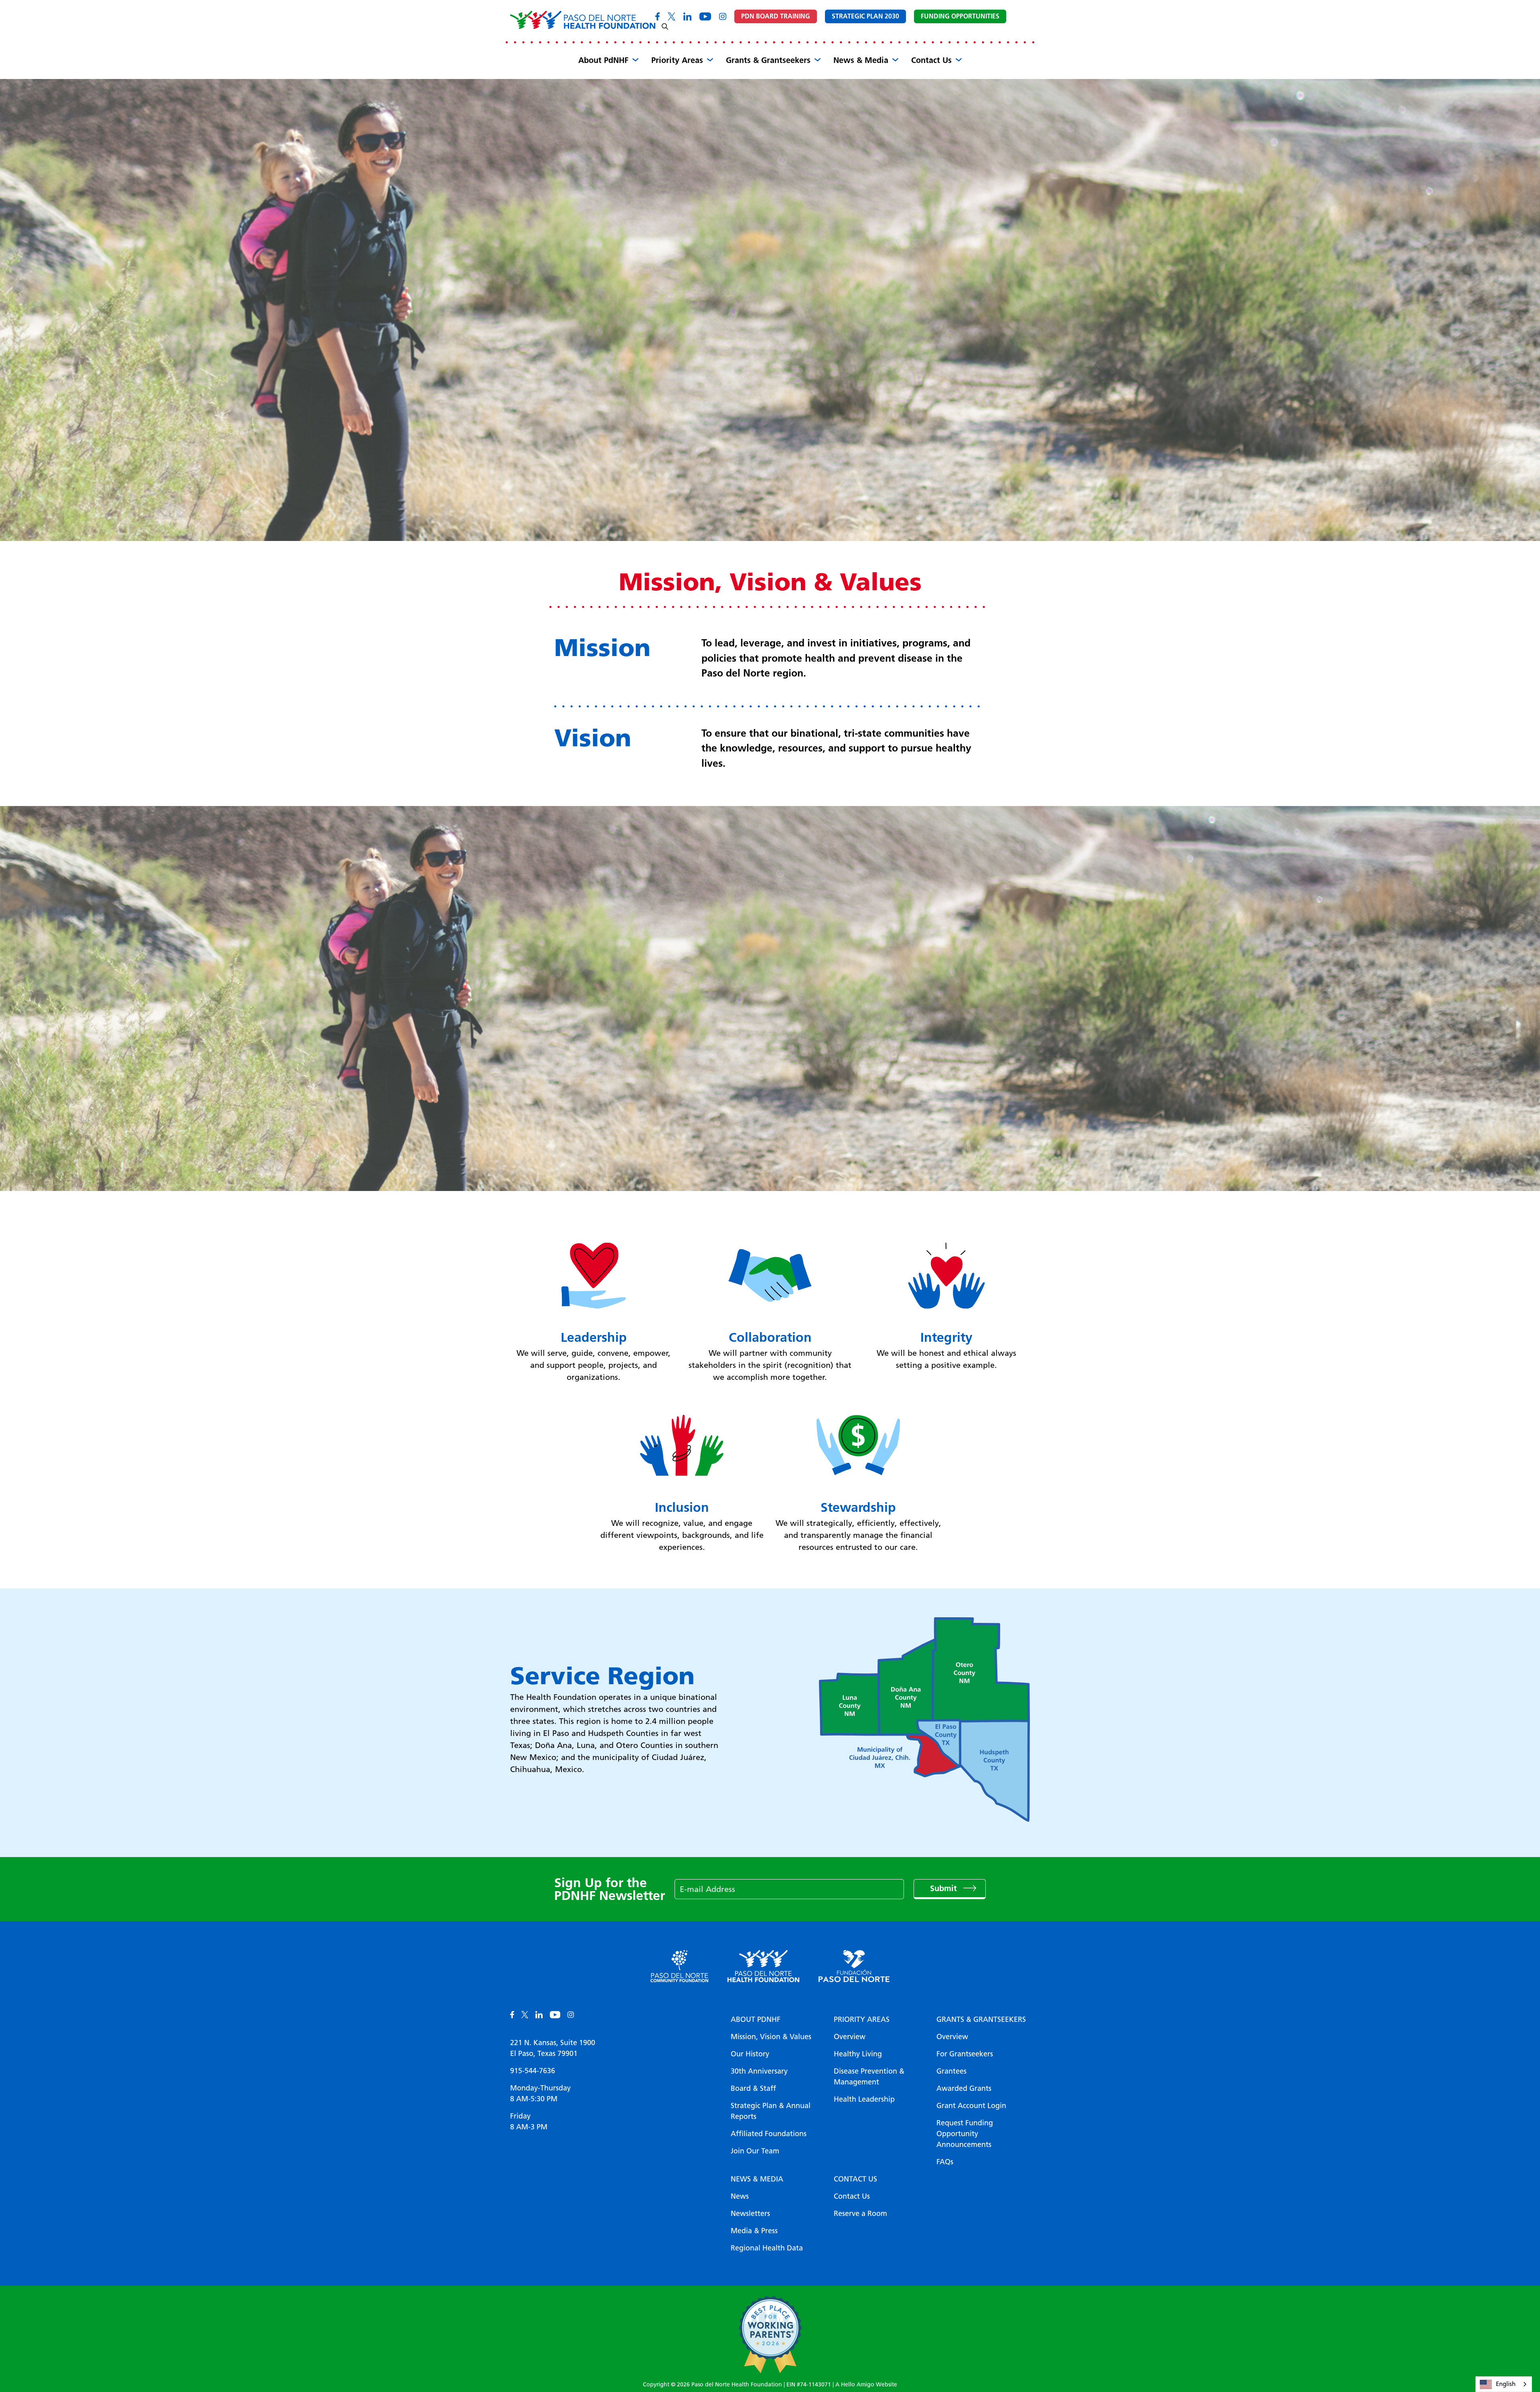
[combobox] (1504, 2384)
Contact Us (931, 60)
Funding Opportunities (960, 16)
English (1506, 2384)
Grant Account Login (971, 2106)
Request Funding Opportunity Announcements (965, 2134)
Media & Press (754, 2231)
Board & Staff (753, 2088)
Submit (945, 1888)
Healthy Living (858, 2054)
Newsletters (750, 2214)
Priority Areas (677, 60)
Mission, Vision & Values (771, 2037)
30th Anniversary (759, 2071)
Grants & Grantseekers (768, 60)
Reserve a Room (860, 2214)
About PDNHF (756, 2019)
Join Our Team (755, 2151)
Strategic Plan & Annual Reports (771, 2111)
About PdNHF (603, 60)
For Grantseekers (965, 2054)
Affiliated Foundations (769, 2134)
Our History (750, 2054)
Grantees (951, 2071)
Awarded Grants (964, 2088)
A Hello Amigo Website (866, 2385)
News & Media (861, 60)
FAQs (945, 2162)
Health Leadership (864, 2099)
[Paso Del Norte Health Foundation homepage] (583, 20)
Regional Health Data (767, 2248)
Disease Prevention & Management (869, 2077)
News (740, 2196)
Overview (850, 2037)
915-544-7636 (533, 2071)
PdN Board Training (776, 16)
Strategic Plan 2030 (865, 16)
